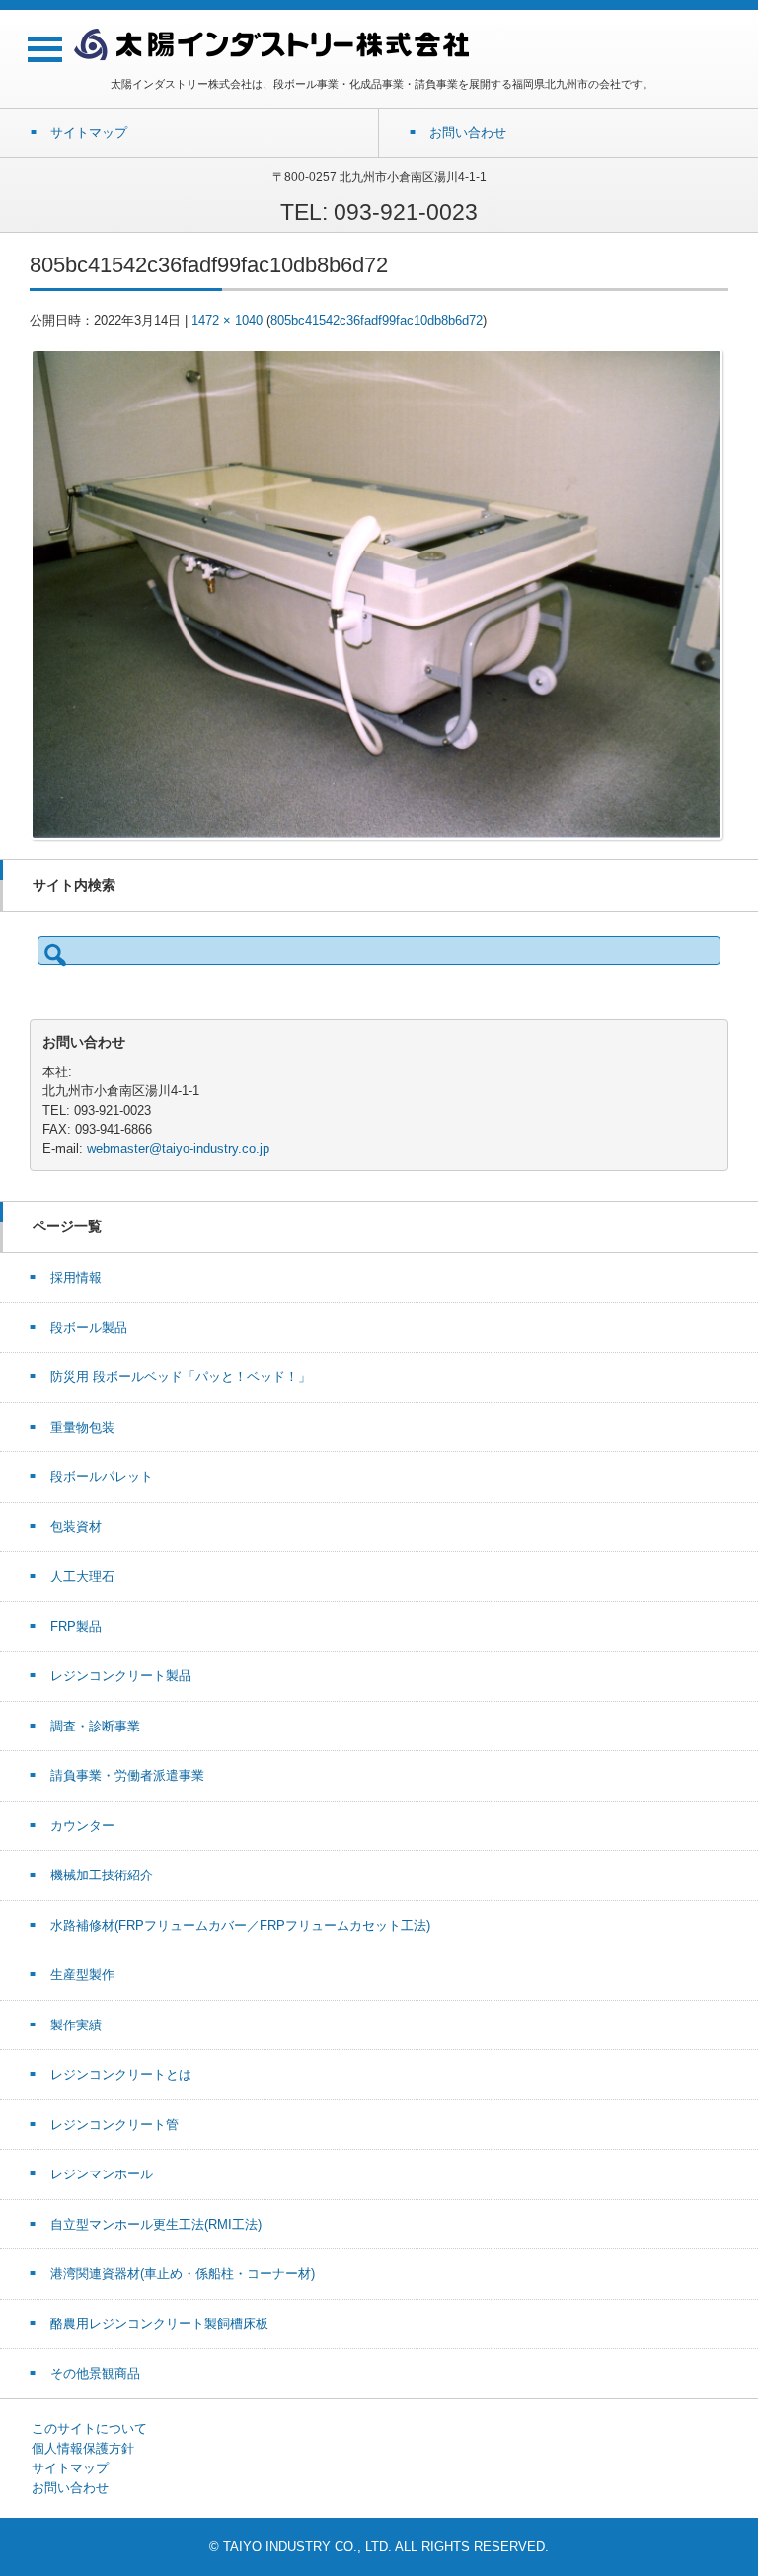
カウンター (82, 1826)
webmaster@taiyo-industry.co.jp (178, 1149)
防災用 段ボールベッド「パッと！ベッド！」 (181, 1377)
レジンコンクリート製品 (121, 1676)
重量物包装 (82, 1427)
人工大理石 (82, 1576)
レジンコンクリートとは (121, 2074)
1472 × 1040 (227, 320)
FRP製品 (76, 1626)
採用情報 (76, 1277)
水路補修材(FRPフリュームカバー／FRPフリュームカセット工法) (240, 1925)
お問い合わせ (70, 2488)
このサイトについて (89, 2429)
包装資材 (76, 1527)
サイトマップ (70, 2468)
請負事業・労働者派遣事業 (127, 1775)
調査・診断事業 (95, 1726)
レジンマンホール (102, 2174)
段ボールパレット (102, 1476)
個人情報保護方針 (83, 2448)
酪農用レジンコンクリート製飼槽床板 (159, 2324)
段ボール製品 (89, 1327)
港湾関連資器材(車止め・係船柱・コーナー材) (183, 2274)
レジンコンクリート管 (114, 2125)
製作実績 (76, 2025)
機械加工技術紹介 (102, 1875)
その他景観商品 (95, 2373)
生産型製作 (82, 1975)
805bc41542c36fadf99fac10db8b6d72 (377, 320)
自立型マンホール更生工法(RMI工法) (156, 2224)
